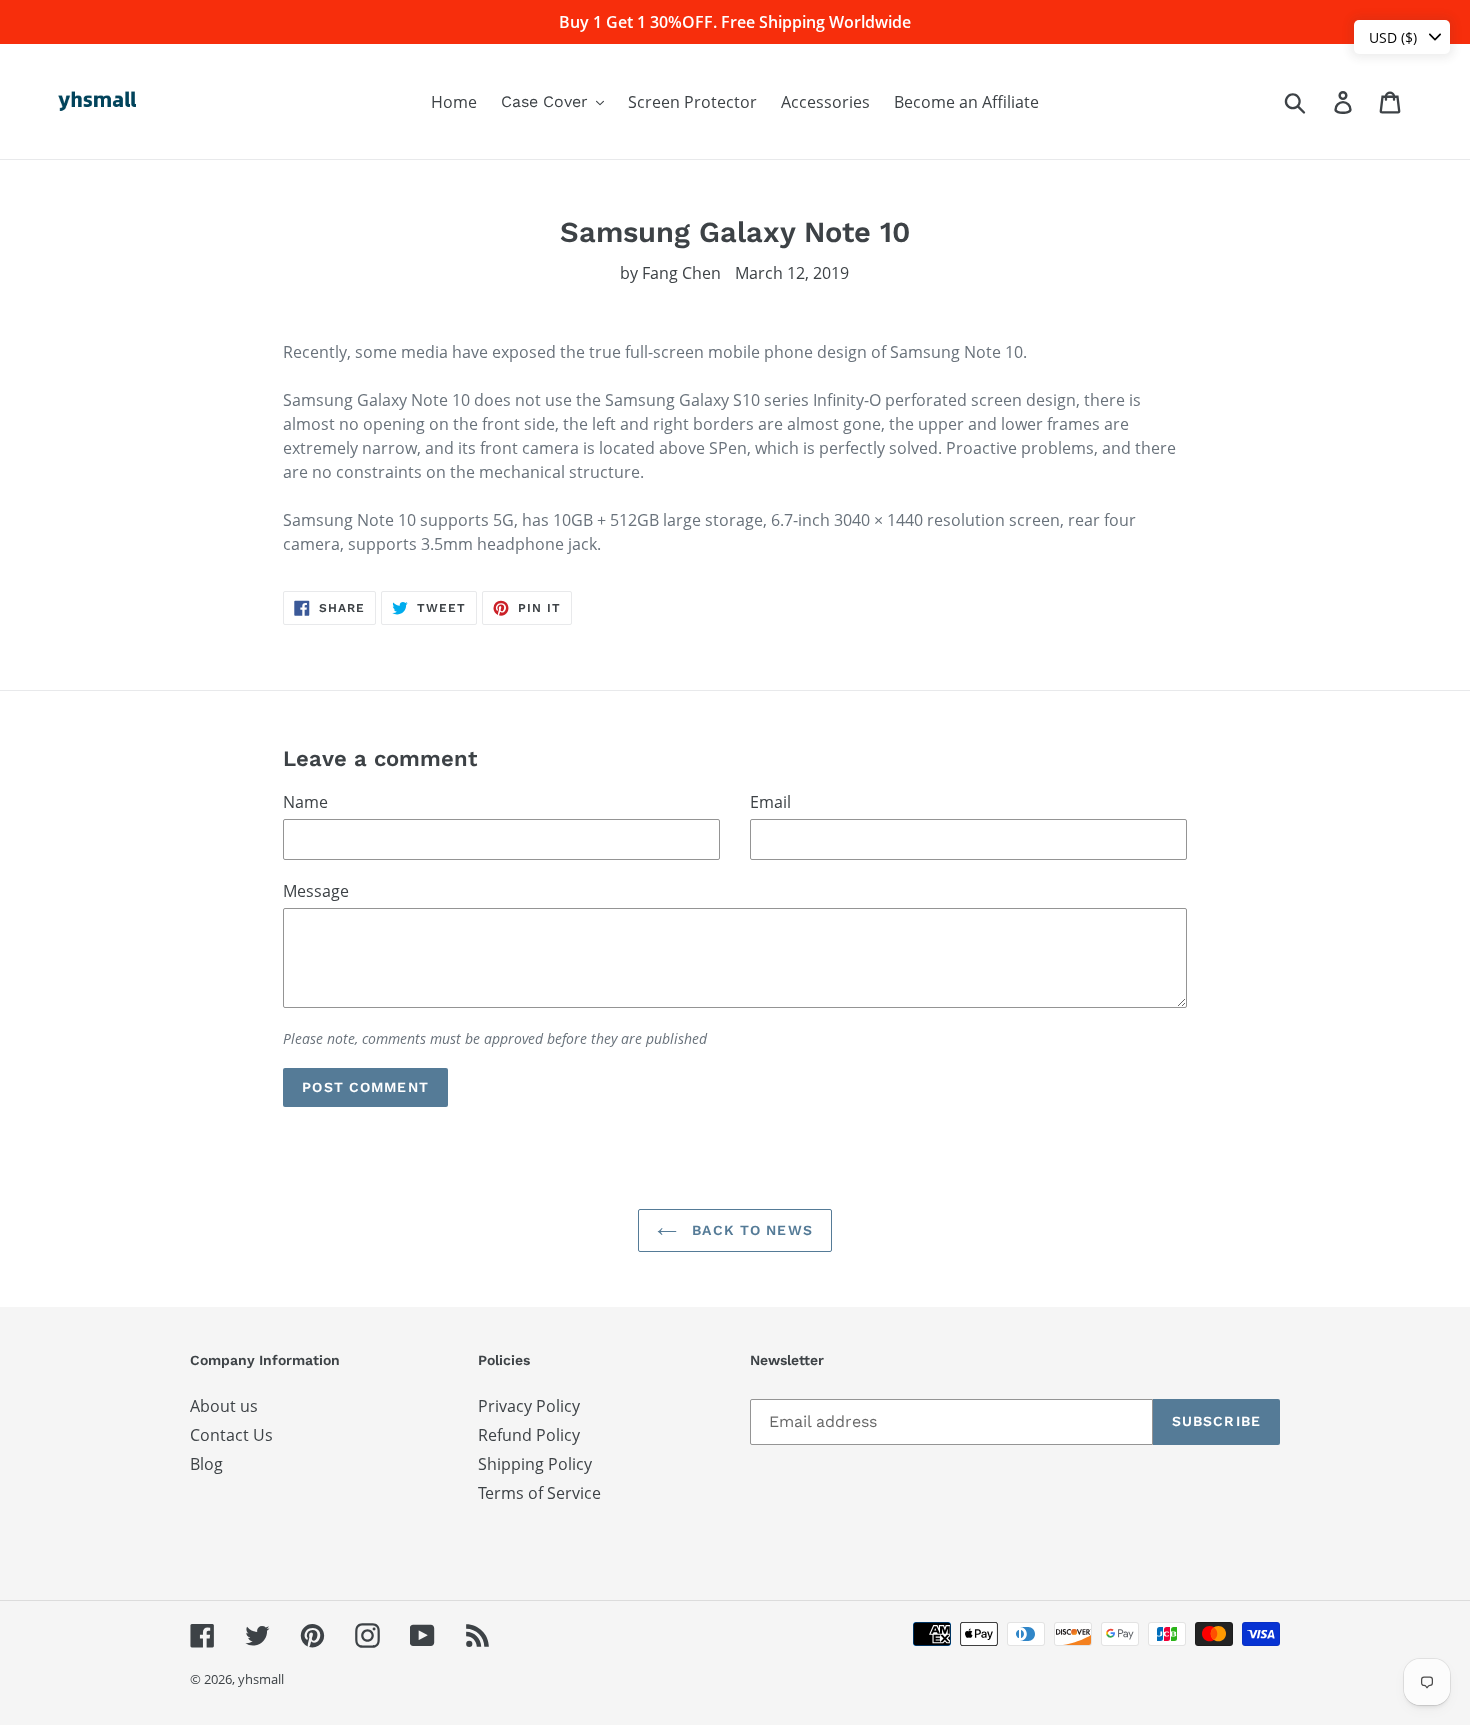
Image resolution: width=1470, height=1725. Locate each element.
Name (305, 802)
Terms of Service (539, 1493)
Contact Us (231, 1435)
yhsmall (261, 1679)
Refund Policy (529, 1435)
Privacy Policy (529, 1406)
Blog (206, 1464)
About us (224, 1406)
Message (316, 891)
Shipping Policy (535, 1464)
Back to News (750, 1230)
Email (770, 802)
